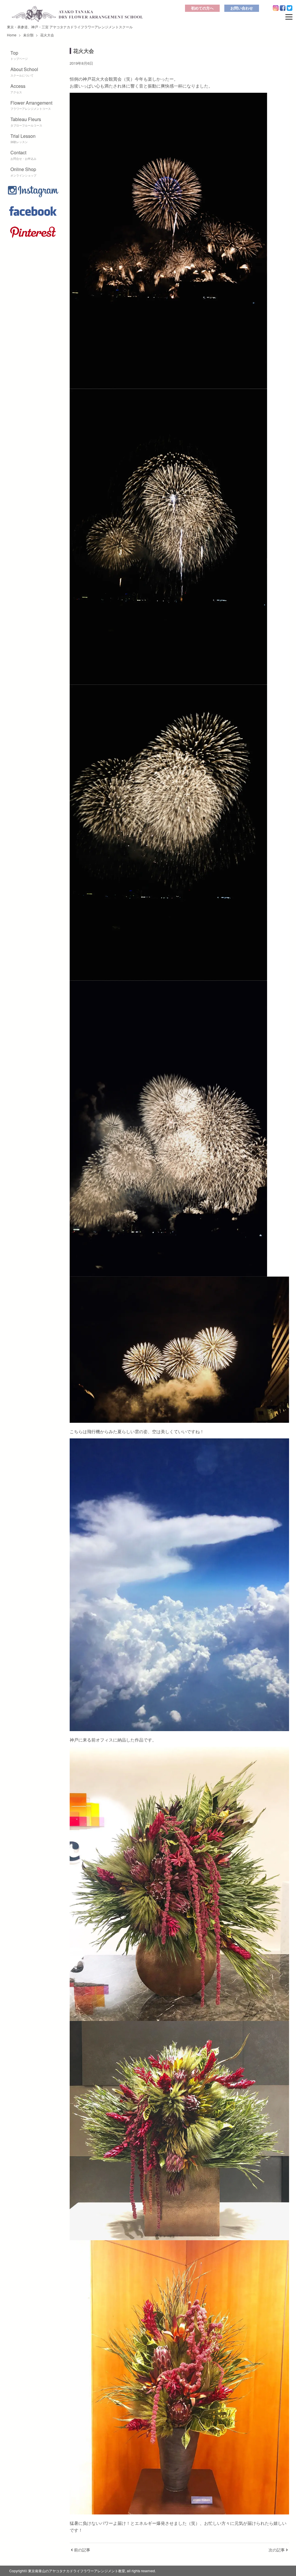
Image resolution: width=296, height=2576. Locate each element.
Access (18, 88)
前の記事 (82, 2550)
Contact (23, 155)
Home (12, 35)
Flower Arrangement (31, 105)
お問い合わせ (242, 8)
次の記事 (277, 2550)
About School (24, 72)
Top (19, 55)
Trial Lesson (23, 138)
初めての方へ (202, 8)
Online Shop (23, 172)
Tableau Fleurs (26, 122)
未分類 (28, 35)
